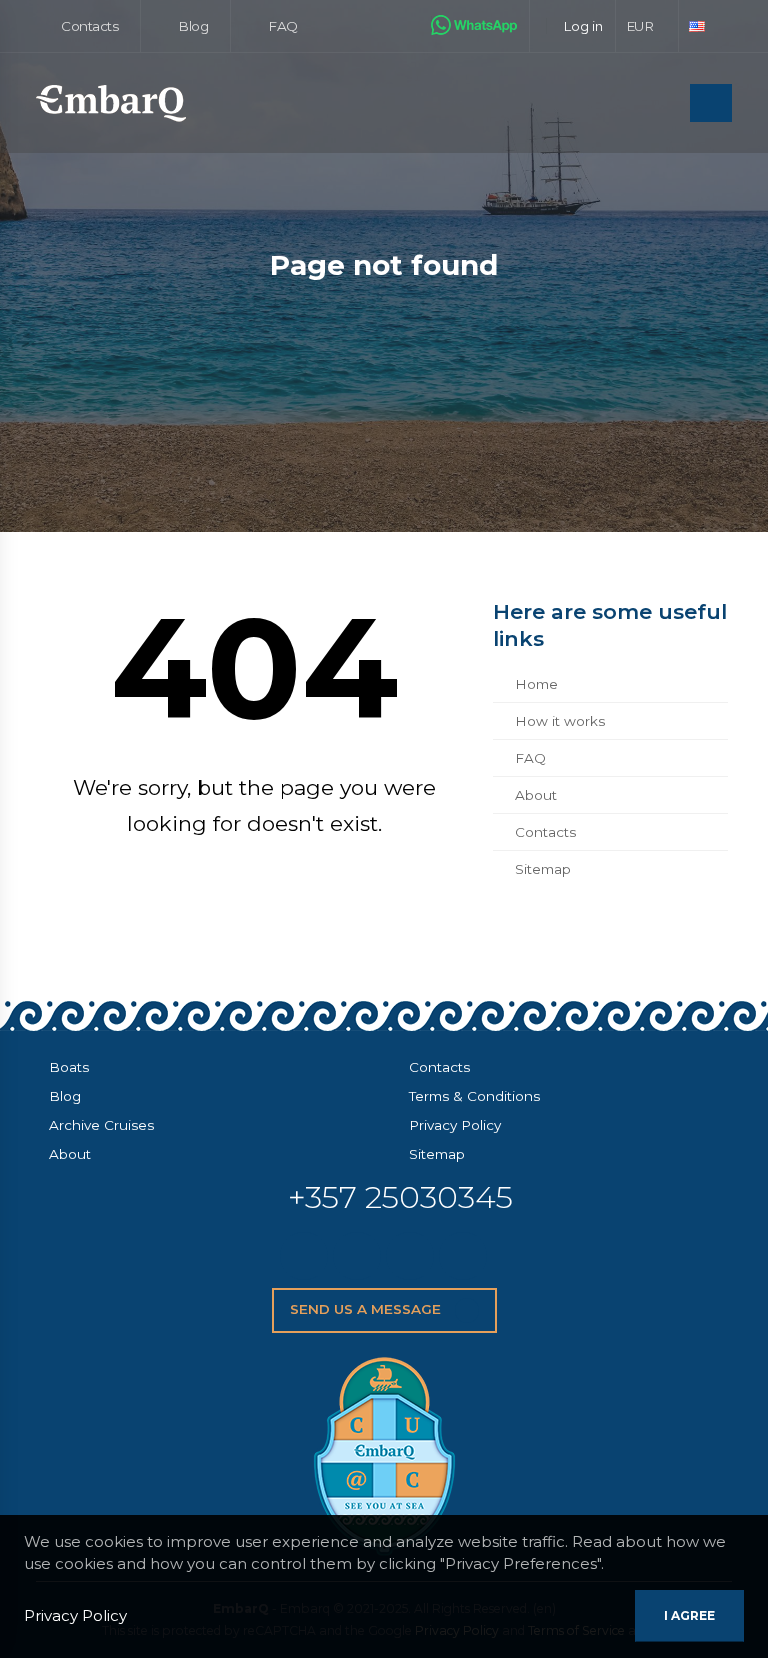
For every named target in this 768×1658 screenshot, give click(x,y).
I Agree (689, 1615)
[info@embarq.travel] (304, 1256)
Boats (69, 1067)
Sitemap (543, 869)
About (536, 795)
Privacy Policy (455, 1125)
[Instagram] (410, 1256)
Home (536, 684)
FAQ (281, 26)
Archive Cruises (101, 1125)
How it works (560, 721)
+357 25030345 (400, 1197)
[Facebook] (357, 1256)
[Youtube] (463, 1256)
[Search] (669, 104)
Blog (192, 26)
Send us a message (367, 1309)
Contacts (88, 26)
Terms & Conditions (474, 1096)
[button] (647, 26)
